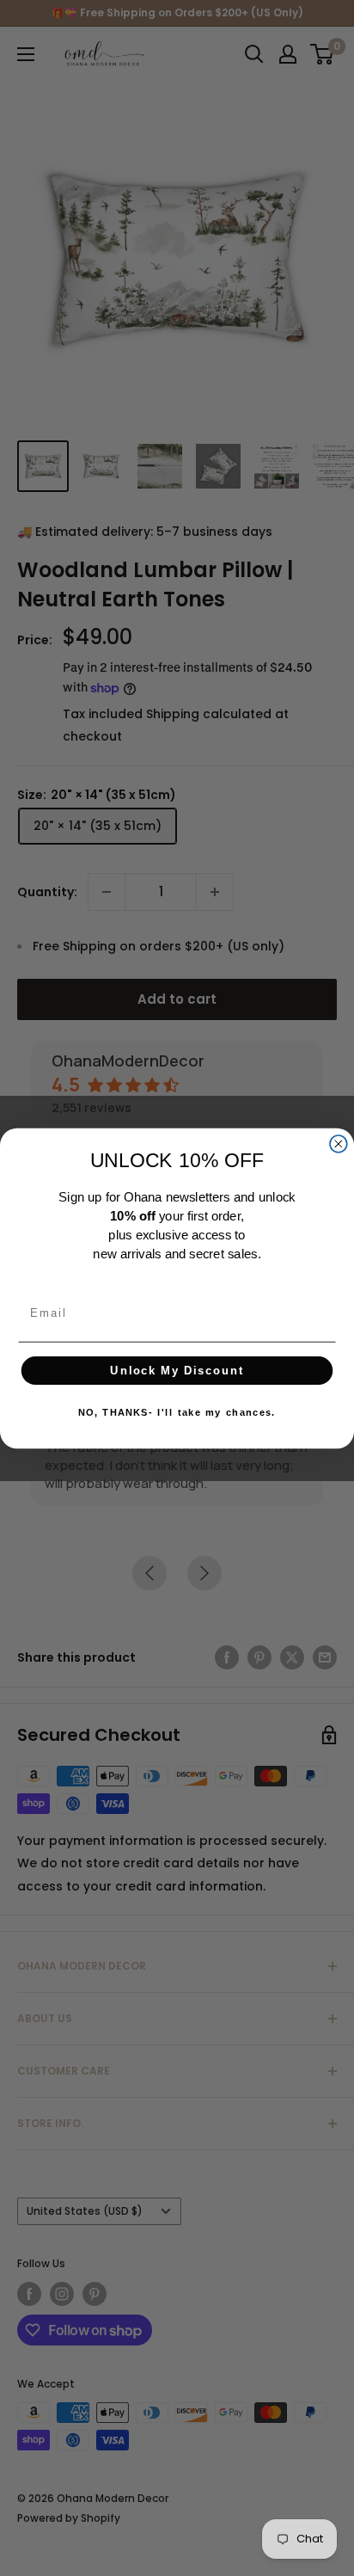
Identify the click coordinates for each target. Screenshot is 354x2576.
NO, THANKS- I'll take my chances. (177, 1412)
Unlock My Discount (177, 1370)
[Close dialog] (339, 1144)
